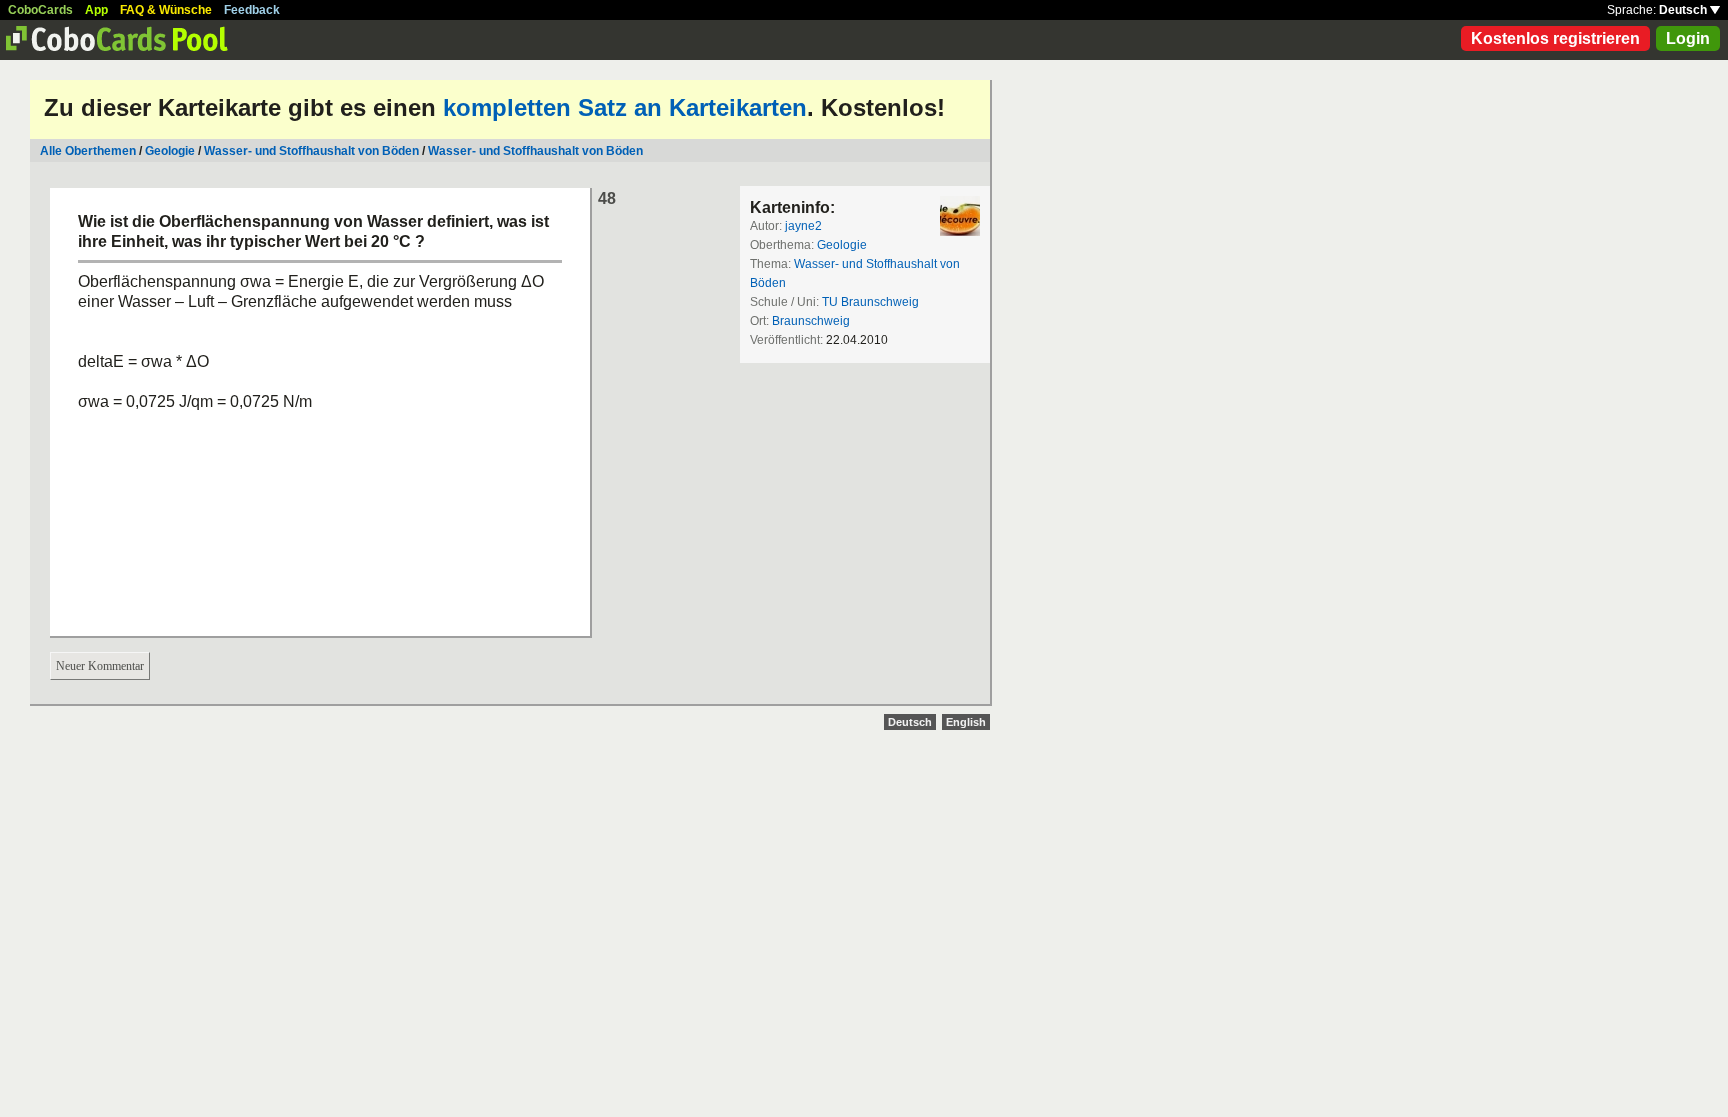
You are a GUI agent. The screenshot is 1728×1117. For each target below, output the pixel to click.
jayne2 (803, 226)
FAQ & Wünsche (166, 10)
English (966, 722)
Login (1688, 38)
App (96, 10)
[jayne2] (960, 216)
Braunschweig (811, 321)
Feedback (252, 10)
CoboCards (40, 10)
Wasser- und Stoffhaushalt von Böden (311, 151)
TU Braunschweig (870, 302)
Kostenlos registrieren (1555, 38)
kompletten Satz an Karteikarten (625, 107)
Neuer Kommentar (100, 666)
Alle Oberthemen (88, 151)
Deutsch (1684, 10)
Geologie (170, 151)
